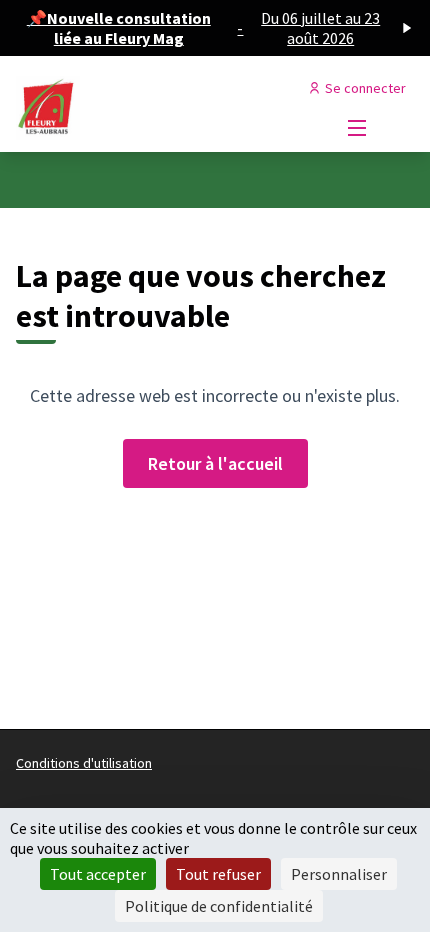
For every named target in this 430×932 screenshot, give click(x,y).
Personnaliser (339, 874)
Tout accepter (98, 874)
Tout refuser (218, 874)
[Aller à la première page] (163, 108)
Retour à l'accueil (215, 463)
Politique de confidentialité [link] (219, 906)
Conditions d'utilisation (84, 763)
